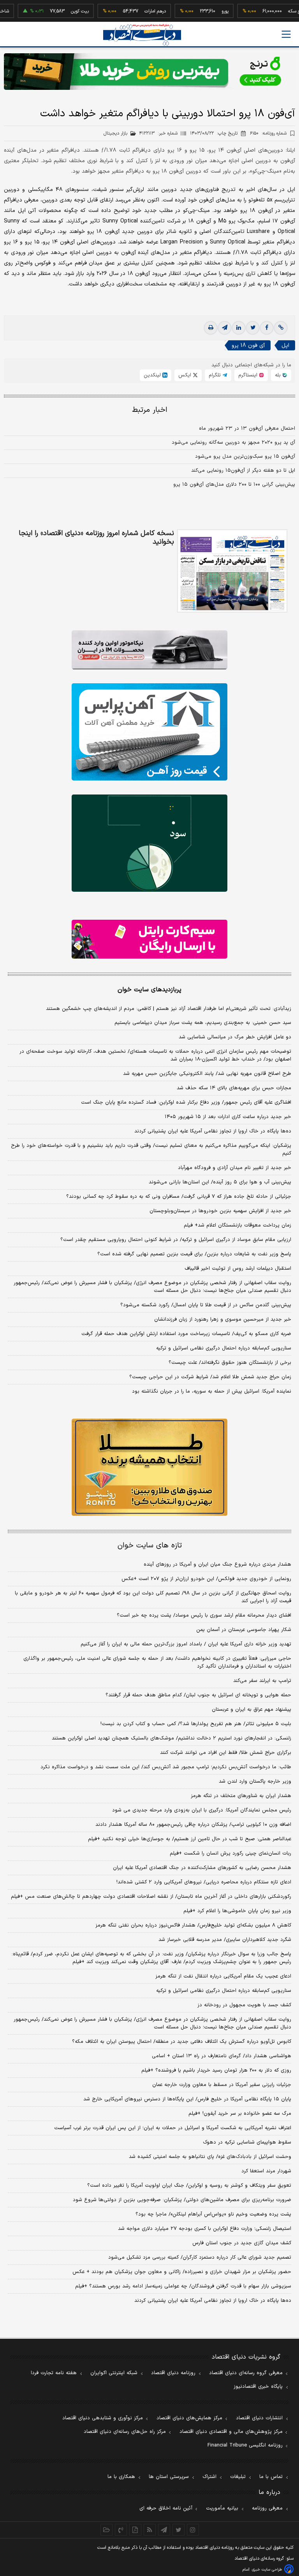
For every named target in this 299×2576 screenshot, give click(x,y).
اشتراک (209, 2477)
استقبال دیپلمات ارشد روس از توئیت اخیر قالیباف (238, 1269)
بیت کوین (55, 11)
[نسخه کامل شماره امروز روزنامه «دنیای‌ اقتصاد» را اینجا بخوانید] (232, 571)
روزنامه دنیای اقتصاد (173, 2373)
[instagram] (193, 2530)
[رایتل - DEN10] (149, 939)
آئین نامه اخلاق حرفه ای (166, 2508)
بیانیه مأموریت (222, 2508)
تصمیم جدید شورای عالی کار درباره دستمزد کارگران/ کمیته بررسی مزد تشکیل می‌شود (200, 2257)
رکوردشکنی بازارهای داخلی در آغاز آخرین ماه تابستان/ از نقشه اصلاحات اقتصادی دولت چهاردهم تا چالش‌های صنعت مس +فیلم (151, 1897)
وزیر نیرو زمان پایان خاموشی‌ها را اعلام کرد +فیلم (237, 1911)
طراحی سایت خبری (267, 2570)
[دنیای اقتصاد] (142, 35)
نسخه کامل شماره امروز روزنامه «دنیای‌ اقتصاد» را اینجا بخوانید (96, 538)
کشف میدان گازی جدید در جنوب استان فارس (242, 2243)
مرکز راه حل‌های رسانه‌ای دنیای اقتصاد (125, 2432)
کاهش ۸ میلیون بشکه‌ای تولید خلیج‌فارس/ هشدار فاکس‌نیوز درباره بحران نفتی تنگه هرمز (193, 1925)
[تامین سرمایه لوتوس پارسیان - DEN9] (149, 843)
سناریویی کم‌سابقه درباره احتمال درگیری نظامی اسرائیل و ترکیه (224, 1348)
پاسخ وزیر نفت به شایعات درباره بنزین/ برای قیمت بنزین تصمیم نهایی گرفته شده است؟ (194, 1254)
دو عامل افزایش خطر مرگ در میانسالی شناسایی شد (235, 1037)
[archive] (106, 2530)
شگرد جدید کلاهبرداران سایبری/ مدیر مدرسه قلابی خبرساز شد (225, 1940)
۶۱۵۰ (268, 133)
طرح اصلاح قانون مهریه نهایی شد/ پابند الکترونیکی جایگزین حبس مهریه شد (207, 1074)
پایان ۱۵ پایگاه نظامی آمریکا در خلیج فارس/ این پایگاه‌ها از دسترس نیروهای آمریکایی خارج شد (187, 2099)
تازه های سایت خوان (150, 1546)
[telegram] (225, 328)
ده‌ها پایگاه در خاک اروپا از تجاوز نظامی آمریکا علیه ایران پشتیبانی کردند (213, 1131)
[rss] (150, 2530)
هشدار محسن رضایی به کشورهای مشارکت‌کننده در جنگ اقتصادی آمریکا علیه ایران (202, 1868)
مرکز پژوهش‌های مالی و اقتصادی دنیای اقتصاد (231, 2432)
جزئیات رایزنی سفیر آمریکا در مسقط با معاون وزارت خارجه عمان (222, 2085)
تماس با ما (271, 2477)
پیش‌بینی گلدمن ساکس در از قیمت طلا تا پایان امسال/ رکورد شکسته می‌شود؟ (206, 1305)
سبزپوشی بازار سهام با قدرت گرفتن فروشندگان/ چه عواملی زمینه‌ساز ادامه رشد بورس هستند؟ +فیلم (183, 2286)
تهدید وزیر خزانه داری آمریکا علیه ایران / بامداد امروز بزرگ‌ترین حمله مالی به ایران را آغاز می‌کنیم (186, 1644)
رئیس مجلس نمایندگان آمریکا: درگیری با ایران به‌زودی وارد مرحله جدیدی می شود (202, 1810)
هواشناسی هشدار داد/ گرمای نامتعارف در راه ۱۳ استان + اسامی (222, 2056)
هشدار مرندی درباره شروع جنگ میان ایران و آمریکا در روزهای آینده (217, 1564)
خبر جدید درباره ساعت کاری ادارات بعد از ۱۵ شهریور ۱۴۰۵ (228, 1117)
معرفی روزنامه (267, 2508)
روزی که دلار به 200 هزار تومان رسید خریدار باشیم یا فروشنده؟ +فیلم (216, 2070)
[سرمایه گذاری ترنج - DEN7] (149, 72)
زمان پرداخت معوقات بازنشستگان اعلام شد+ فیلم (237, 1225)
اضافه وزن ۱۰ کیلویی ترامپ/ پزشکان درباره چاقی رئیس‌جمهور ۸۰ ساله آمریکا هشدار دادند (193, 1825)
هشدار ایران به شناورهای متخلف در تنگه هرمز (241, 1796)
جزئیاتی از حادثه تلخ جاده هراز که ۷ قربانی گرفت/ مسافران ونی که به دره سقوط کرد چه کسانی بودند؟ (179, 1197)
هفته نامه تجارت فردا (54, 2373)
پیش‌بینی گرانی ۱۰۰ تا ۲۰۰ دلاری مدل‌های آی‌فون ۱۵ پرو (234, 485)
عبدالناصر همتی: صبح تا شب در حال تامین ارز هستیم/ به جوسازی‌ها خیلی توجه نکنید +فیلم (190, 1839)
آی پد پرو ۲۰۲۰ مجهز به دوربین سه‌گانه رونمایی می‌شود (233, 443)
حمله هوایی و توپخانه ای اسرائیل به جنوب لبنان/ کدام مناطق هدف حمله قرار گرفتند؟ (198, 1695)
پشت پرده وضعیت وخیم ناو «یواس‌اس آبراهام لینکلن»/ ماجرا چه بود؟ (213, 2214)
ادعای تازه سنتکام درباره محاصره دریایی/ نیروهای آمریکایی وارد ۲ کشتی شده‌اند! (204, 1882)
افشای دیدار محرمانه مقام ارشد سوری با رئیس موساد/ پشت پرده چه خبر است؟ (204, 1615)
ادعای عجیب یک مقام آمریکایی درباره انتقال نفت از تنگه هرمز (223, 1976)
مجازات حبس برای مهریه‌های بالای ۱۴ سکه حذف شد (234, 1088)
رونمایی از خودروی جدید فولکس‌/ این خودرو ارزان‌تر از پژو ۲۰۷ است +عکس (206, 1579)
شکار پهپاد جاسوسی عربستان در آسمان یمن (244, 1630)
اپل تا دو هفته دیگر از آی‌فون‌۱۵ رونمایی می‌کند (243, 471)
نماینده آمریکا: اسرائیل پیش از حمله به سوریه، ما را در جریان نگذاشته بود (212, 1391)
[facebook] (267, 328)
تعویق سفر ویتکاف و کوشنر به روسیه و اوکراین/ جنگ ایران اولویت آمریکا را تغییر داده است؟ (189, 2186)
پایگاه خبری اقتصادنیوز (258, 2387)
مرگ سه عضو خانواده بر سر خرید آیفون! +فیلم (240, 2114)
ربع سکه (271, 11)
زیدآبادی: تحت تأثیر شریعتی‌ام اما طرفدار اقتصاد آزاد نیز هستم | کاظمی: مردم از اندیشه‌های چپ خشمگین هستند (169, 1009)
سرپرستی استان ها (169, 2477)
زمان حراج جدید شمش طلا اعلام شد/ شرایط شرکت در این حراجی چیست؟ (210, 1377)
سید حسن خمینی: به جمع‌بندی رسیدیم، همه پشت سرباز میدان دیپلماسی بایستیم (203, 1023)
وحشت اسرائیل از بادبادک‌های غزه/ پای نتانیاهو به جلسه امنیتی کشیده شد (210, 2157)
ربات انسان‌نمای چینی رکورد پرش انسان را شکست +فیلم (230, 1853)
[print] (211, 328)
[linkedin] (239, 328)
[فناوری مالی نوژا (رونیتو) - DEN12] (149, 1467)
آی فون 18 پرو (248, 346)
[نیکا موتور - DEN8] (149, 650)
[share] (135, 2530)
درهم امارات (130, 11)
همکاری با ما (121, 2477)
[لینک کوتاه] (281, 328)
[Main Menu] (286, 34)
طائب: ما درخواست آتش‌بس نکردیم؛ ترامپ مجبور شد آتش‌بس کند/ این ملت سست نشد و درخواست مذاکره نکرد (166, 1767)
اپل (285, 346)
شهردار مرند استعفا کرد (266, 2171)
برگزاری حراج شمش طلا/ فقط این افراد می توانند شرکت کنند (226, 1753)
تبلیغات (238, 2477)
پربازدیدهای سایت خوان (149, 990)
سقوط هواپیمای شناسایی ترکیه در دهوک (247, 2142)
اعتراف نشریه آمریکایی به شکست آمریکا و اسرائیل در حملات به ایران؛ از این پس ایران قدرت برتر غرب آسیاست (173, 2128)
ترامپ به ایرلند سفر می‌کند (262, 1681)
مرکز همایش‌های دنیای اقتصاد (189, 2418)
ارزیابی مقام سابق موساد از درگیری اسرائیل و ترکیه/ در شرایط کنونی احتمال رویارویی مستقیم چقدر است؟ (176, 1240)
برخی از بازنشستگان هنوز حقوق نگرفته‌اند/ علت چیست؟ (230, 1363)
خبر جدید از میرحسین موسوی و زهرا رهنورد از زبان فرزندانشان (223, 1319)
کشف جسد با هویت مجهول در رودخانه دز (244, 2005)
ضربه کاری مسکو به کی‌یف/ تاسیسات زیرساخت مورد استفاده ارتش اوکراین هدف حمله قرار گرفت (186, 1334)
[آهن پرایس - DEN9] (149, 732)
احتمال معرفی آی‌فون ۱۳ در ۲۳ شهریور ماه (247, 429)
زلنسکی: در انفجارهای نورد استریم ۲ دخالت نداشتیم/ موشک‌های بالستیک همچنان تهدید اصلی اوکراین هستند (171, 1738)
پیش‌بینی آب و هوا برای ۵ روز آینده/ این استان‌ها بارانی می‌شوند (220, 1182)
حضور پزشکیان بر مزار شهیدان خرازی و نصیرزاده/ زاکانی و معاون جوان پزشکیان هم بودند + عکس (182, 2272)
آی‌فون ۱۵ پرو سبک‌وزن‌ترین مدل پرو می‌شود (245, 457)
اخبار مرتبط (150, 410)
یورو (200, 11)
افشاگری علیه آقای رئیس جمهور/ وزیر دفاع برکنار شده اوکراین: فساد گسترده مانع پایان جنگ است (186, 1102)
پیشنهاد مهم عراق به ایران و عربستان (252, 1710)
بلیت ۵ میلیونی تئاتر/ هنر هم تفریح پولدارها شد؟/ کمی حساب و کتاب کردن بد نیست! (196, 1724)
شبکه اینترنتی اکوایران (114, 2373)
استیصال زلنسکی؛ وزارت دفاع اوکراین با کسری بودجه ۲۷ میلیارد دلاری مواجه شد (205, 2229)
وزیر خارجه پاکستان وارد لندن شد (255, 1781)
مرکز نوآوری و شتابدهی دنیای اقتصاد (103, 2418)
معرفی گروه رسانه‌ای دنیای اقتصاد (246, 2373)
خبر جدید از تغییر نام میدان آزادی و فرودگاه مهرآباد (235, 1168)
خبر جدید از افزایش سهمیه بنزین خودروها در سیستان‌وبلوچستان (220, 1211)
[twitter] (253, 328)
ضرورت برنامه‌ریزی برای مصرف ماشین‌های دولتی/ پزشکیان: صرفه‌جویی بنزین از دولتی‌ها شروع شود (182, 2200)
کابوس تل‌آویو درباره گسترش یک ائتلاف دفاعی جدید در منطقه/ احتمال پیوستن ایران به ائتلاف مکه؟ (182, 2042)
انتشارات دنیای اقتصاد (259, 2418)
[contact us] (121, 2530)
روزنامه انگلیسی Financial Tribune (245, 2445)
